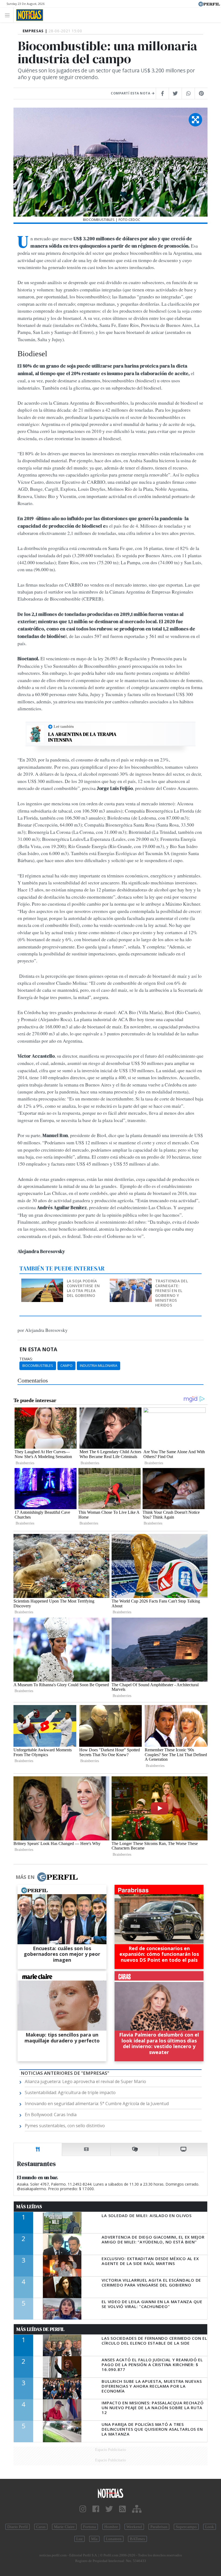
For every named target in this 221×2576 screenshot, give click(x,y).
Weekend (134, 2527)
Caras (41, 2527)
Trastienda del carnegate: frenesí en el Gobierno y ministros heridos (172, 1293)
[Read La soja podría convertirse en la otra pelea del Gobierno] (43, 1282)
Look (210, 2527)
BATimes (137, 2539)
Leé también (64, 726)
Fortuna (89, 2527)
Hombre (111, 2527)
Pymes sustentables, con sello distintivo (65, 2126)
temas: (26, 1359)
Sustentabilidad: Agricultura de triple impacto (70, 2092)
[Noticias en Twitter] (109, 2509)
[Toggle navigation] (9, 15)
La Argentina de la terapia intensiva (82, 737)
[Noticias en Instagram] (83, 2509)
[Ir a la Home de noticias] (110, 2493)
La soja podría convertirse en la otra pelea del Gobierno (83, 1288)
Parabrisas (159, 2527)
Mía (94, 2539)
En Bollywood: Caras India (51, 2115)
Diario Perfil (18, 2527)
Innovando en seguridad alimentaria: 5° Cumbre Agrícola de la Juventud (97, 2104)
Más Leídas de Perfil (40, 2329)
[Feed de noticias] (122, 2509)
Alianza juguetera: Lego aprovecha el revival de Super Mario (85, 2081)
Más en (25, 1877)
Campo (66, 1365)
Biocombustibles (38, 1365)
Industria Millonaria (99, 1365)
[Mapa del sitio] (137, 2509)
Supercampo (186, 2527)
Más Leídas (29, 2207)
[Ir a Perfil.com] (209, 3)
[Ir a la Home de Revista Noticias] (28, 15)
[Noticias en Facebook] (96, 2509)
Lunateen (114, 2539)
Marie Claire (64, 2527)
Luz (80, 2539)
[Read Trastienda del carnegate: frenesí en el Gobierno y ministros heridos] (131, 1282)
